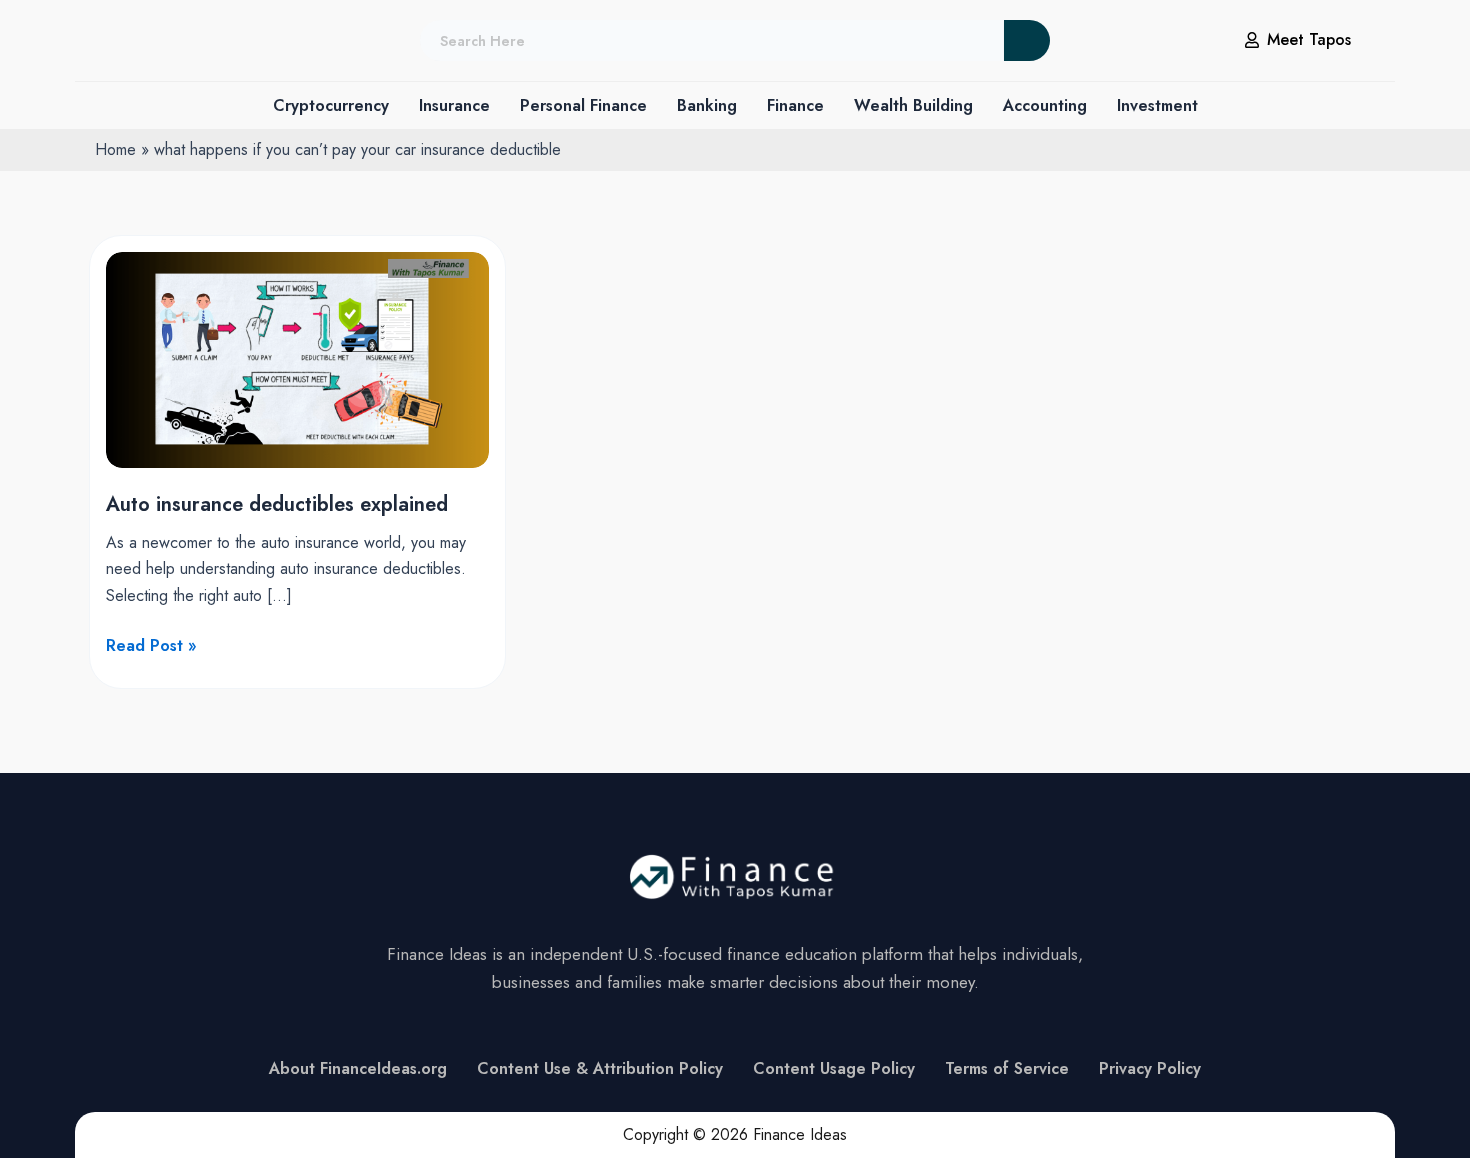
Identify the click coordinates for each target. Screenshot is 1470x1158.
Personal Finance (583, 105)
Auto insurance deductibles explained (277, 504)
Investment (1157, 105)
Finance (795, 105)
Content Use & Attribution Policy (600, 1068)
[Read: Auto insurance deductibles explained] (297, 358)
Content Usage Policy (834, 1068)
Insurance (454, 105)
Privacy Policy (1150, 1068)
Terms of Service (1007, 1068)
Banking (707, 105)
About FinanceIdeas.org (358, 1068)
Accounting (1045, 105)
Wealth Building (913, 105)
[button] (331, 106)
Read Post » (151, 645)
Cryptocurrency (331, 105)
